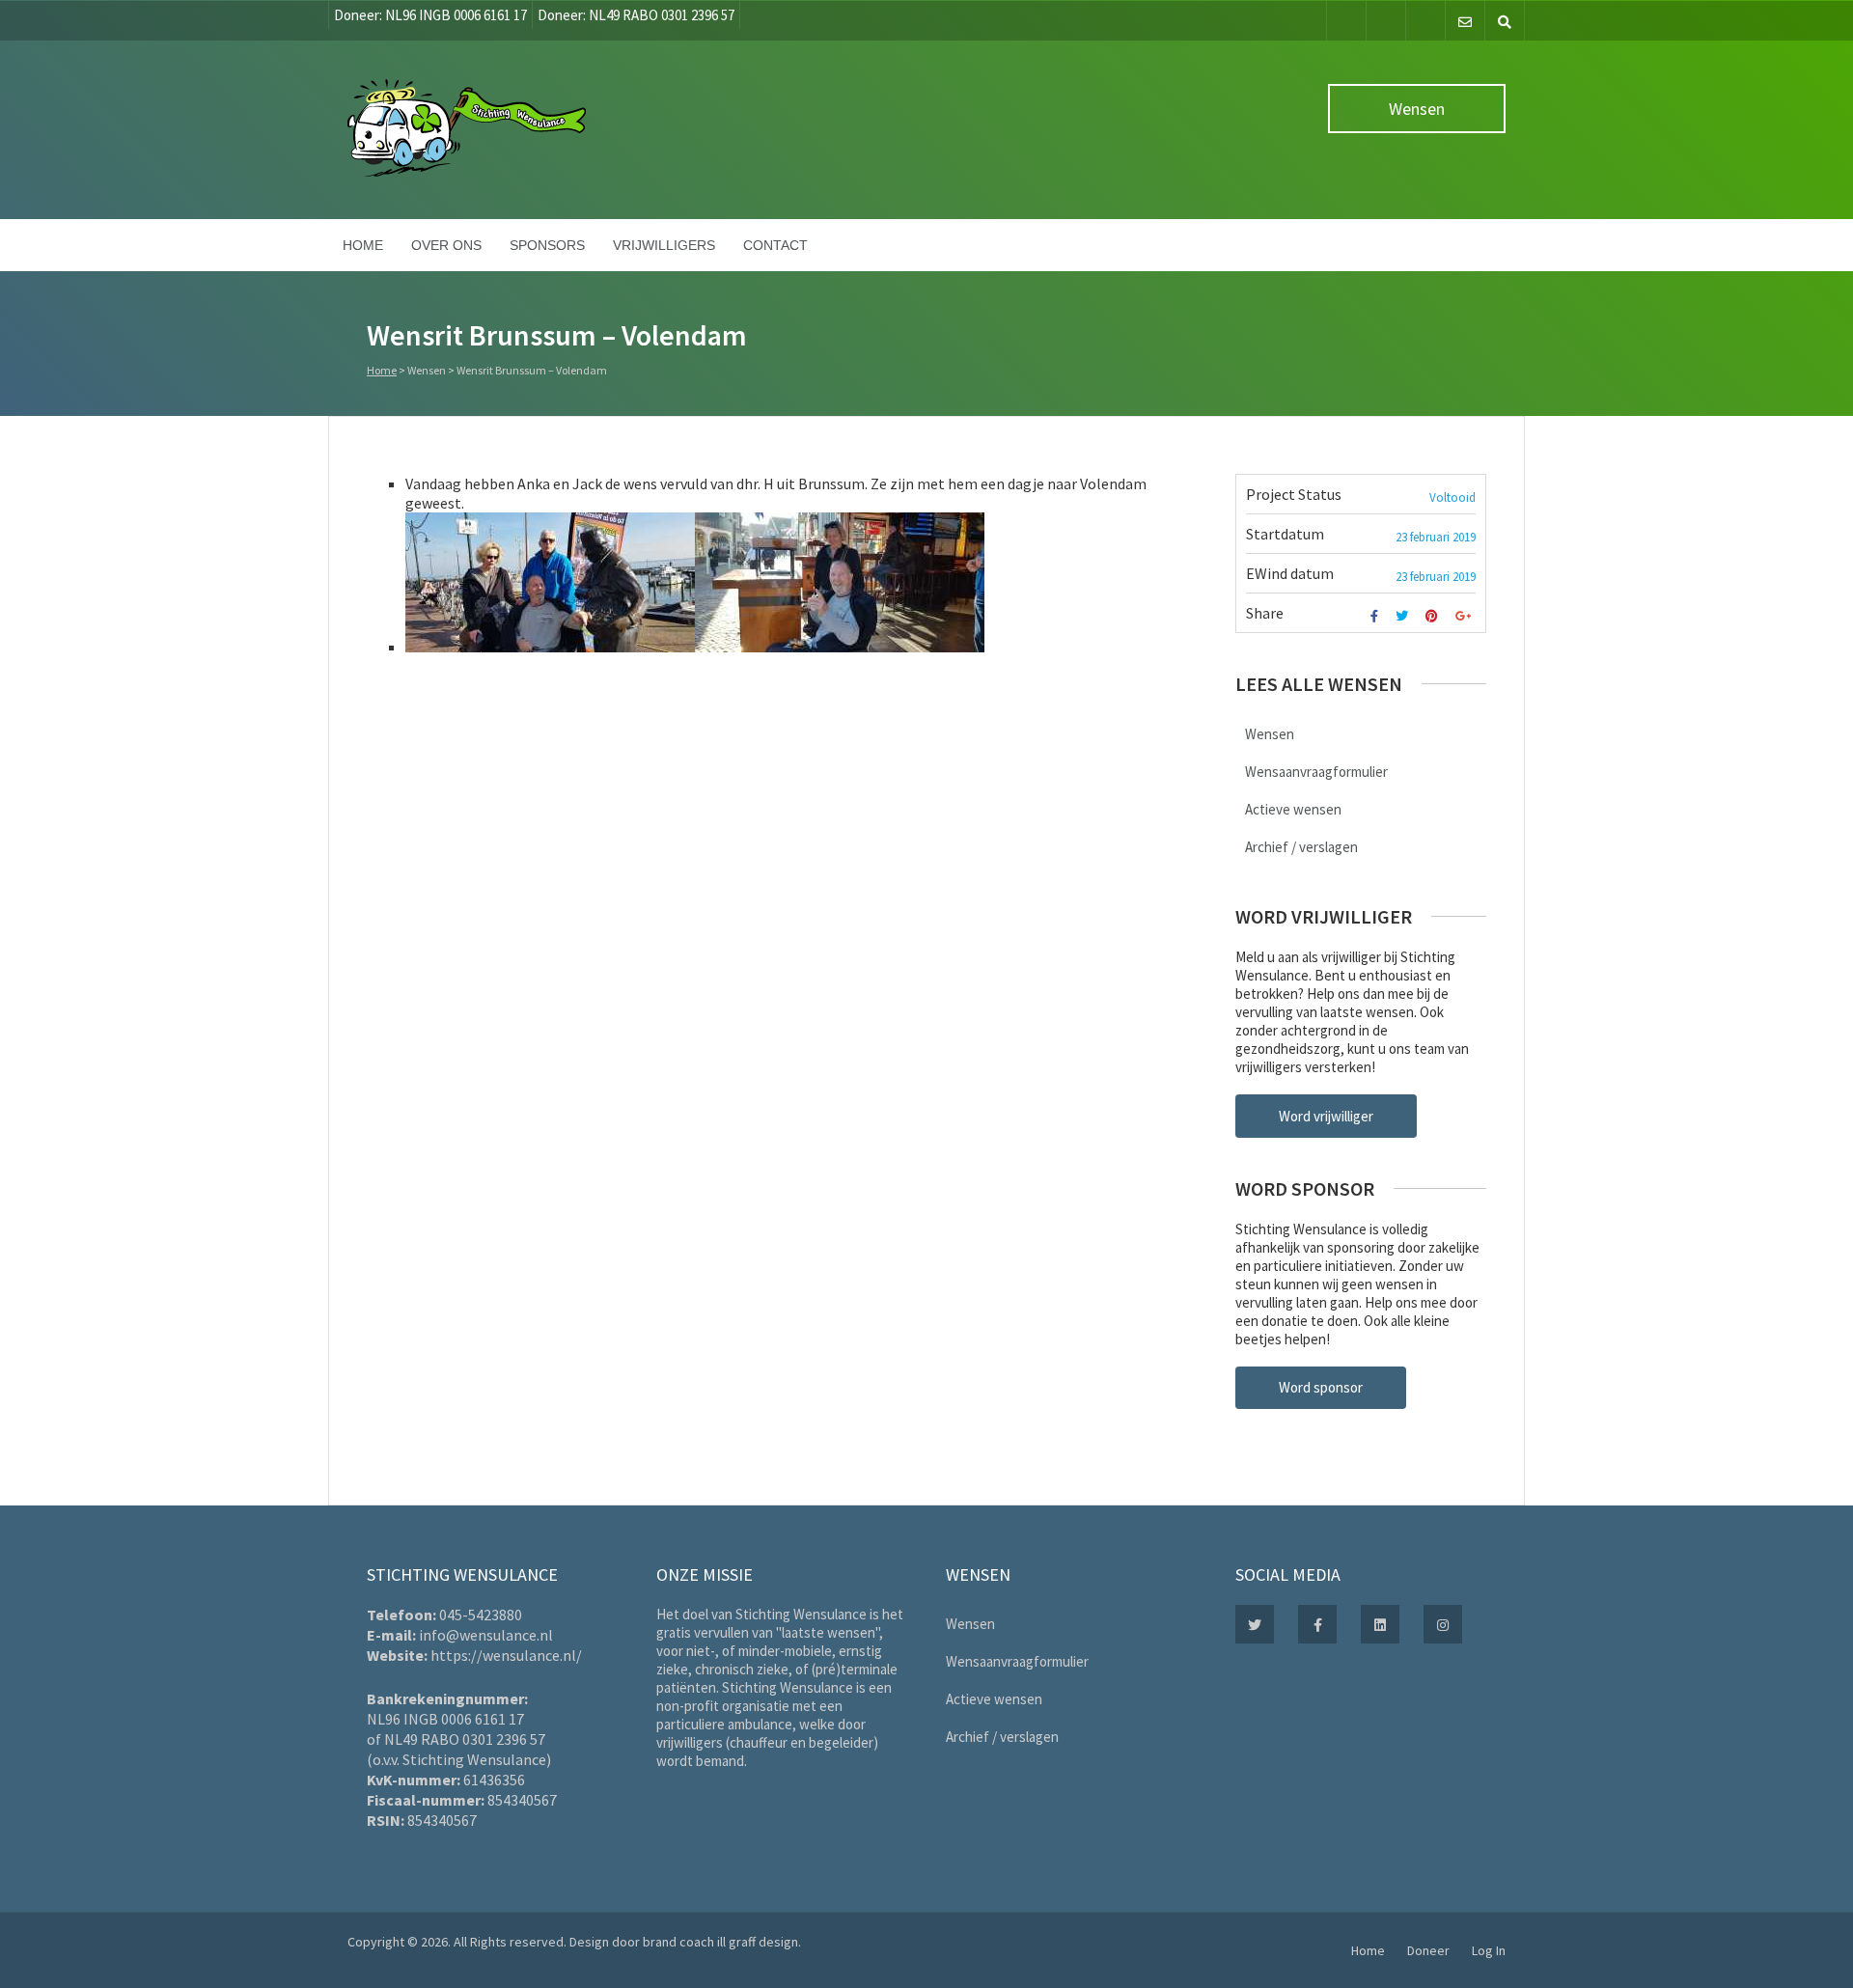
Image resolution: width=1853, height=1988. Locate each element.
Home (363, 245)
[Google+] (1466, 616)
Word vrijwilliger (1326, 1116)
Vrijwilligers (664, 245)
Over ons (446, 245)
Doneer (1428, 1950)
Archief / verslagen (1301, 847)
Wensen (1417, 109)
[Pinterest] (1434, 616)
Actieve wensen (1293, 809)
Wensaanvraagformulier (1316, 772)
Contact (775, 245)
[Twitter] (1386, 21)
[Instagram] (1425, 21)
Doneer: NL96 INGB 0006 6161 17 (430, 15)
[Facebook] (1346, 21)
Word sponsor (1321, 1387)
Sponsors (547, 245)
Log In (1489, 1950)
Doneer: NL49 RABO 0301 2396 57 (636, 15)
